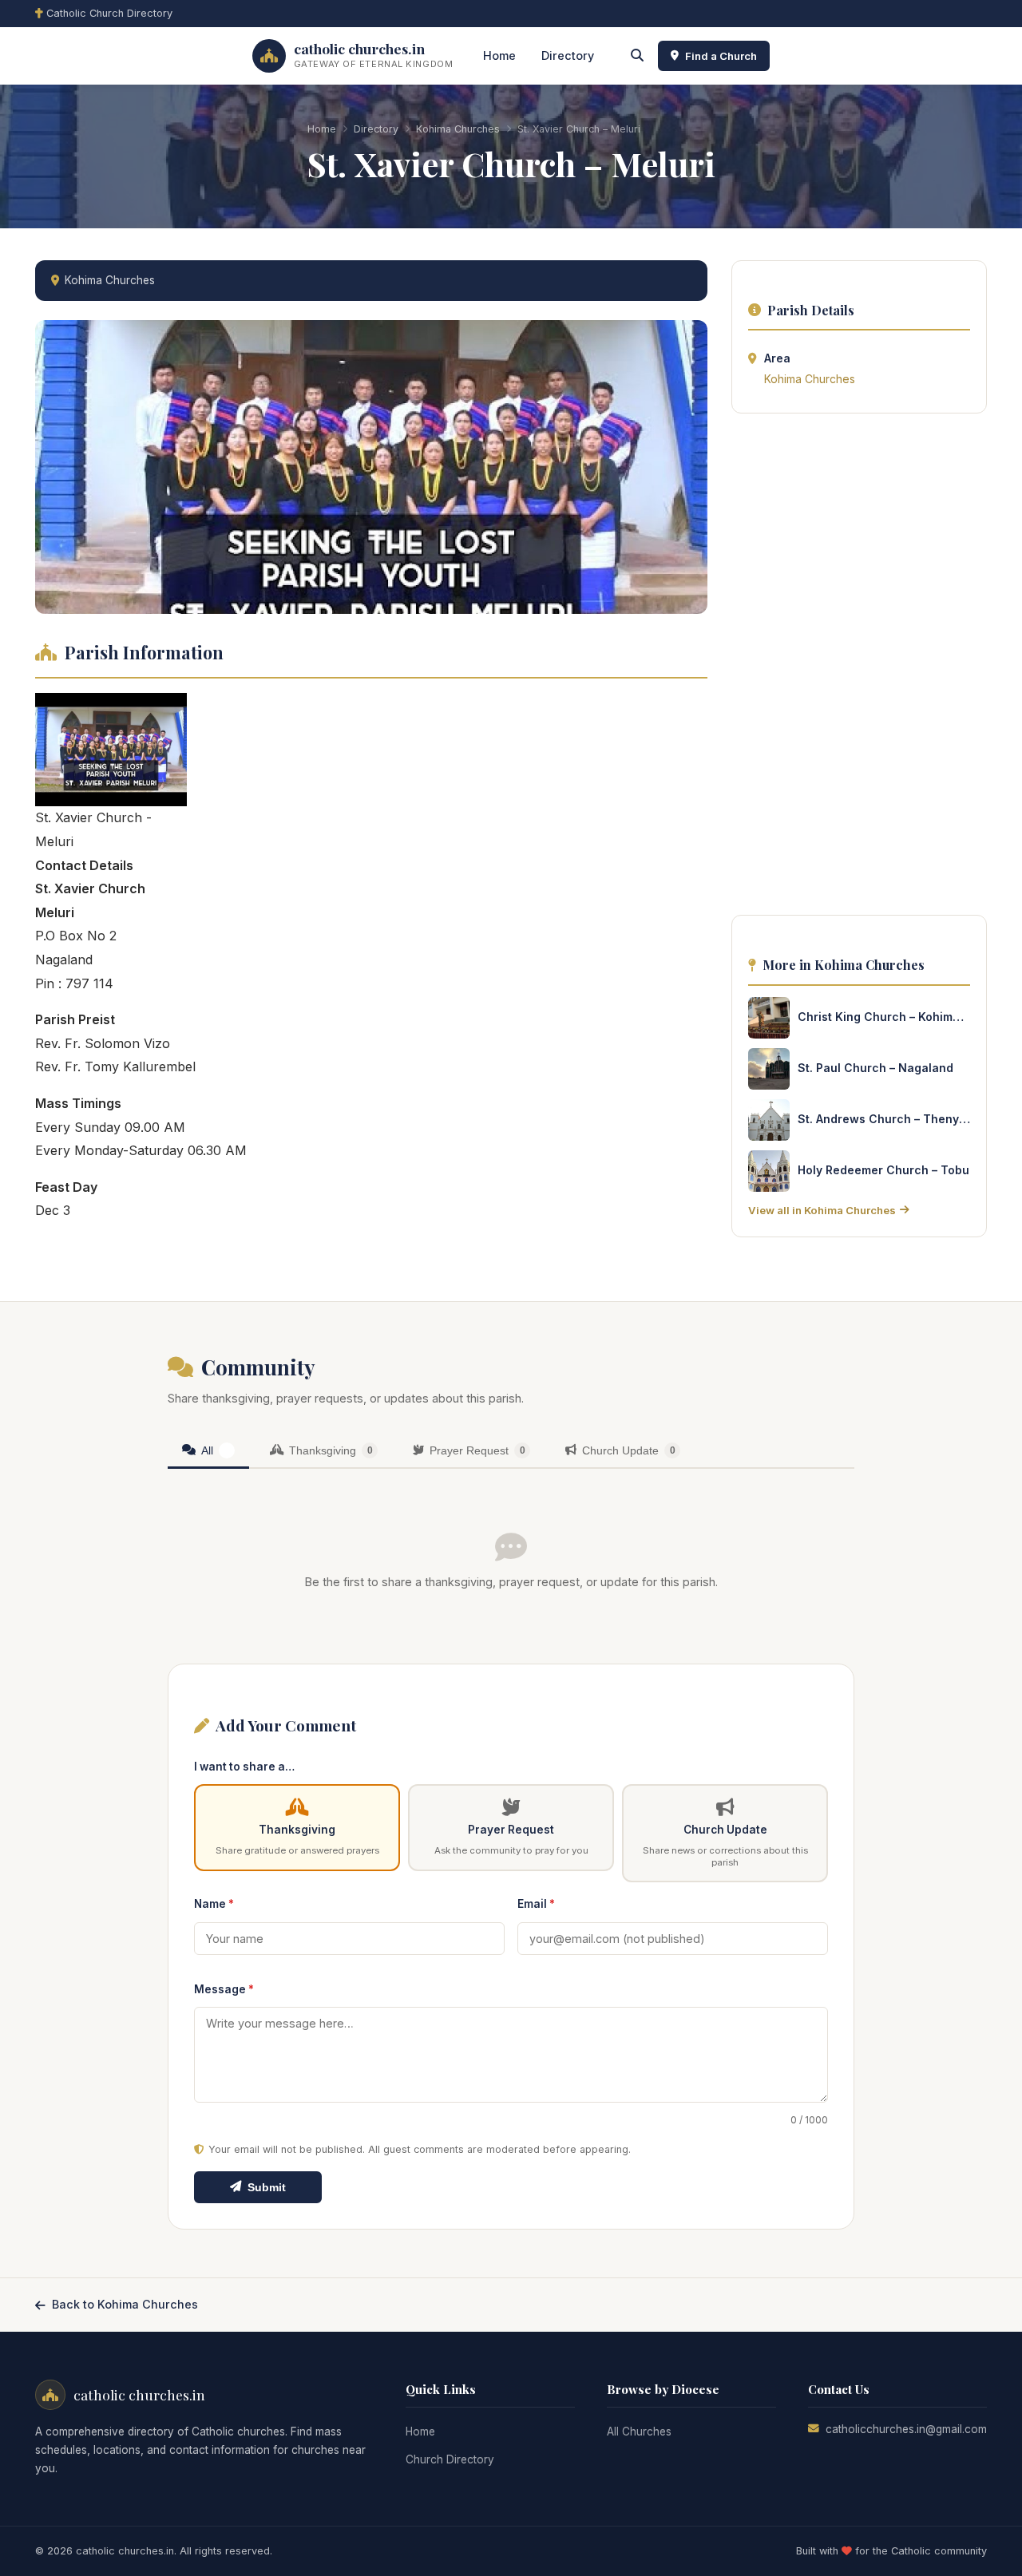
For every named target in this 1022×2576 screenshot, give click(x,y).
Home (499, 55)
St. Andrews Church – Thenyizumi (884, 1119)
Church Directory (450, 2459)
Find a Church (721, 56)
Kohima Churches (458, 129)
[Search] (637, 56)
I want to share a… (244, 1767)
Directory (568, 55)
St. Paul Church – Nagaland (875, 1068)
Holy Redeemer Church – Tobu (883, 1170)
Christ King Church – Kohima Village (884, 1017)
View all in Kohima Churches (822, 1210)
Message (224, 1989)
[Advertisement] (859, 669)
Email (536, 1904)
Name (214, 1904)
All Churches (639, 2432)
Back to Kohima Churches (125, 2304)
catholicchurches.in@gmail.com (906, 2429)
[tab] (208, 1452)
